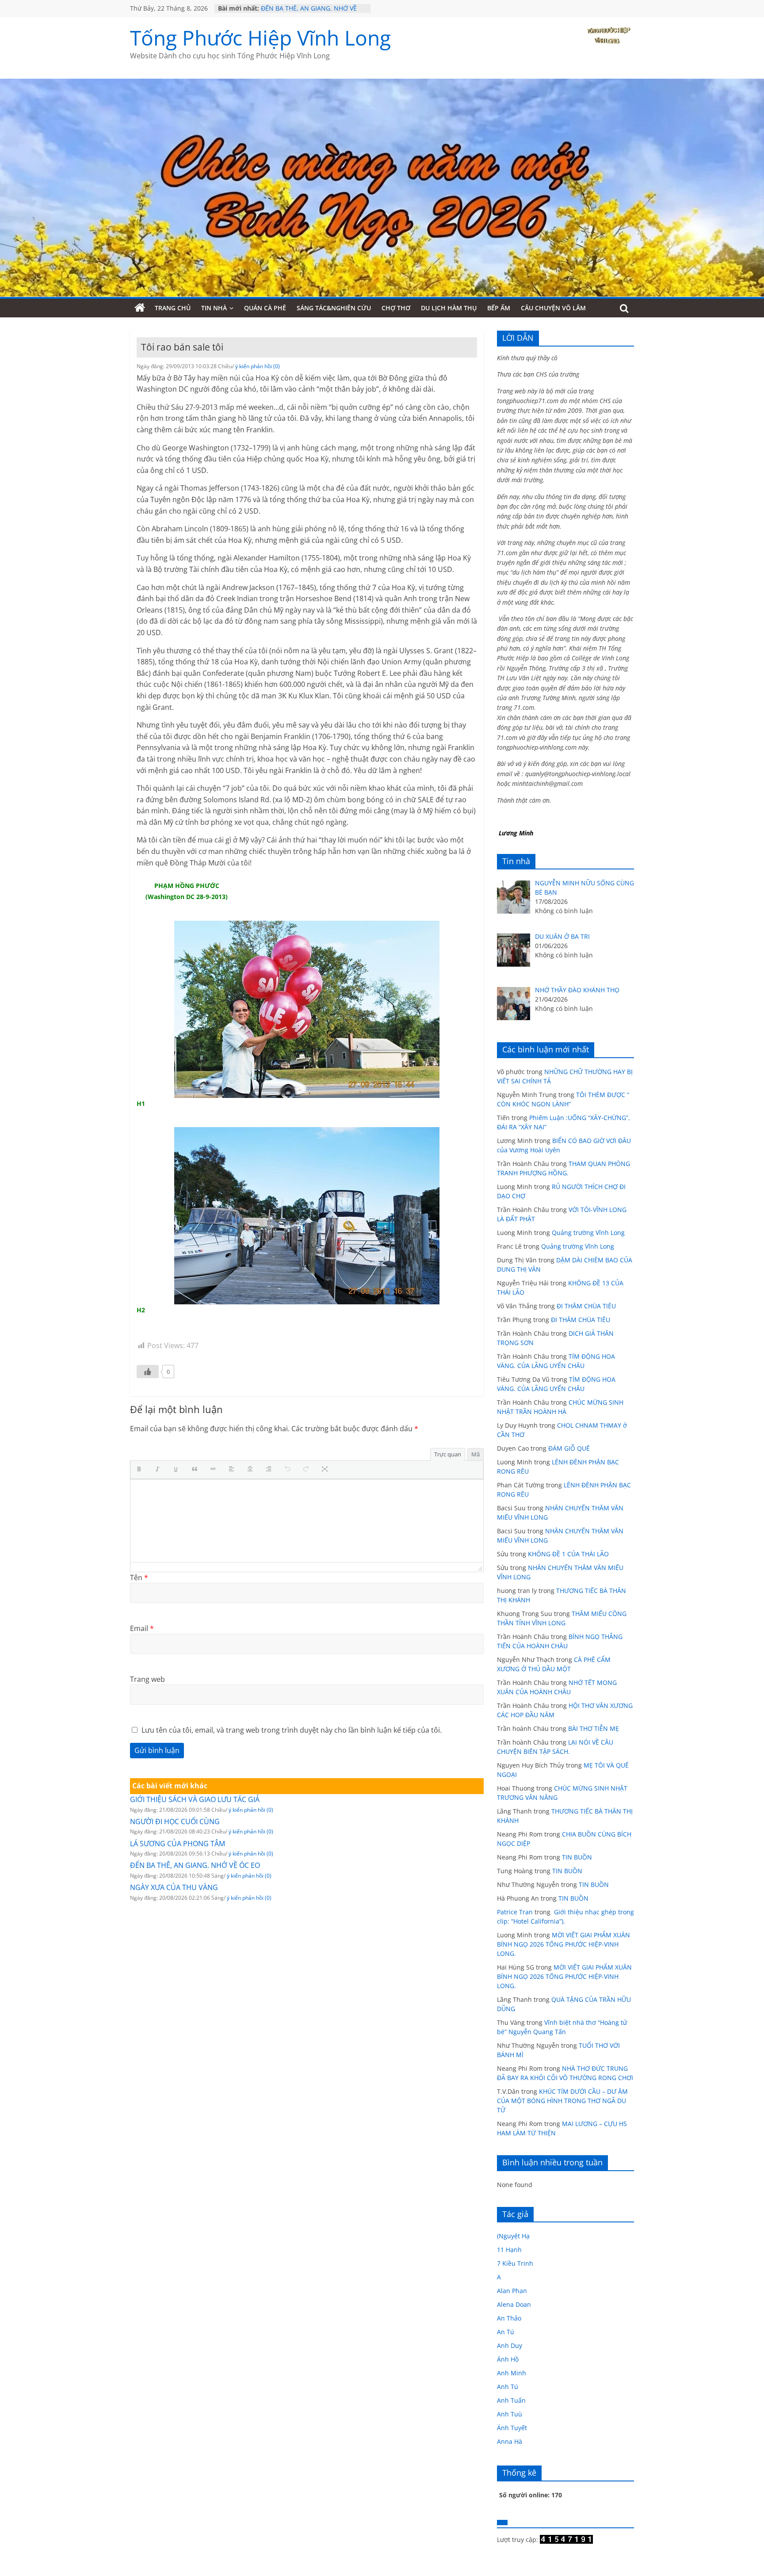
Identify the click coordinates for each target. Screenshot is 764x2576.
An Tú (506, 2332)
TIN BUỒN (577, 1857)
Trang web (147, 1679)
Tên (139, 1578)
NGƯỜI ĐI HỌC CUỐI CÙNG (175, 1821)
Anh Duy (510, 2345)
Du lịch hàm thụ (449, 308)
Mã (476, 1454)
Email (142, 1628)
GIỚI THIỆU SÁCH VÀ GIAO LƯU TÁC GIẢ (195, 1799)
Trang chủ (173, 308)
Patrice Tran (515, 1912)
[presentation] (141, 1470)
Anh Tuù (510, 2414)
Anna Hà (510, 2441)
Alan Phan (512, 2291)
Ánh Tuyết (512, 2428)
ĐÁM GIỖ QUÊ (569, 1448)
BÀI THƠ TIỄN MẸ (594, 1728)
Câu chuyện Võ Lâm (553, 308)
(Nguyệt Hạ (513, 2236)
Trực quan (448, 1454)
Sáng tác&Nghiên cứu (334, 308)
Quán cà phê (265, 308)
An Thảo (509, 2318)
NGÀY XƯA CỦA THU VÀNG (174, 1887)
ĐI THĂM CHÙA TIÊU (586, 1306)
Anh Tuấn (511, 2400)
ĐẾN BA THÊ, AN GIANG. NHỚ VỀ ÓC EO (195, 1865)
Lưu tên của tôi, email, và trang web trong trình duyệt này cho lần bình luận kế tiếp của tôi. (292, 1730)
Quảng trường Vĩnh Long (588, 1233)
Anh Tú (508, 2387)
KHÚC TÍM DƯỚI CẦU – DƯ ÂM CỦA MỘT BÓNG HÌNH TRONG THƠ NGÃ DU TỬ (562, 2101)
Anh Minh (512, 2373)
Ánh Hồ (508, 2359)
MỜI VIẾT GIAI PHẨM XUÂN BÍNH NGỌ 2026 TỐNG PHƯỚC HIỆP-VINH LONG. (563, 1944)
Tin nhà (214, 308)
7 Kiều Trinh (515, 2263)
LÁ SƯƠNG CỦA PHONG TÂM (178, 1844)
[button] (141, 1470)
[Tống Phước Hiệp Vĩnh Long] (140, 308)
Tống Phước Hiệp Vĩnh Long (260, 38)
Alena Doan (514, 2304)
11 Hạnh (509, 2250)
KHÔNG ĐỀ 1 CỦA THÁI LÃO (568, 1554)
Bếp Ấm (499, 308)
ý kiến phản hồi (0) (258, 366)
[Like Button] (148, 1372)
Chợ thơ (396, 308)
